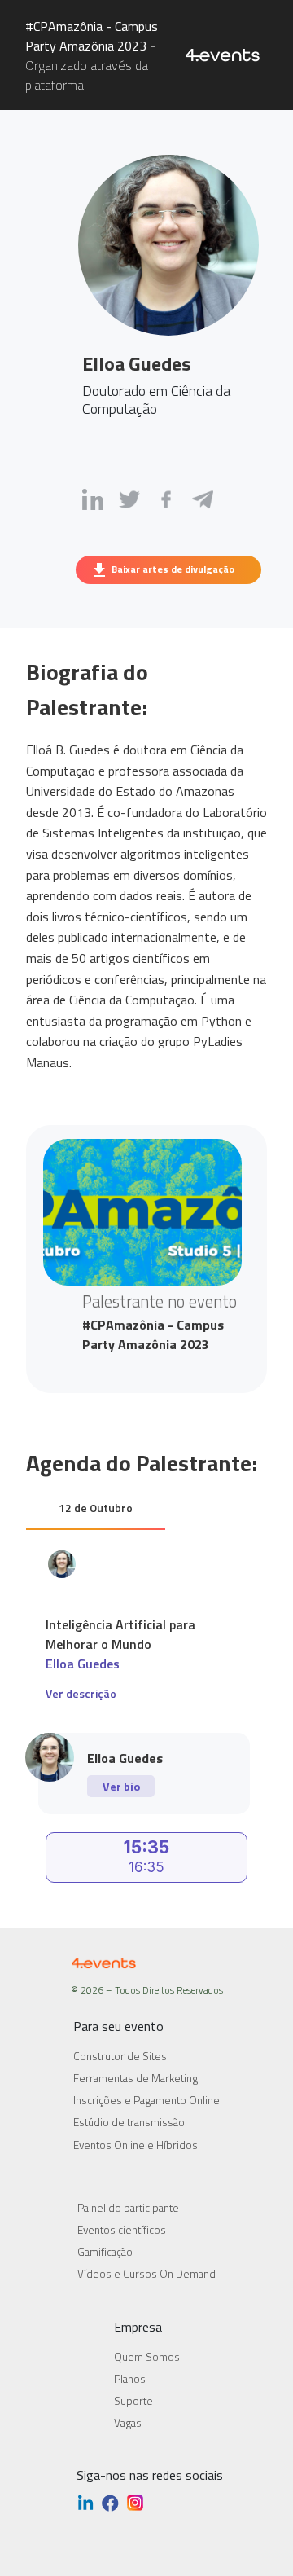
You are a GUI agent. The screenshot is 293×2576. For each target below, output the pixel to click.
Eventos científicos (122, 2230)
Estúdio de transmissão (129, 2122)
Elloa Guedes (83, 1664)
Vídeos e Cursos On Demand (146, 2274)
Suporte (133, 2401)
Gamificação (105, 2252)
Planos (130, 2379)
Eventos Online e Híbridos (136, 2145)
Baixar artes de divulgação (173, 569)
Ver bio (121, 1786)
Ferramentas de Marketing (136, 2078)
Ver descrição (81, 1693)
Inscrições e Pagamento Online (146, 2100)
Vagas (128, 2423)
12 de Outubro (96, 1508)
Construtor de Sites (120, 2056)
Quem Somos (147, 2357)
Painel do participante (128, 2208)
